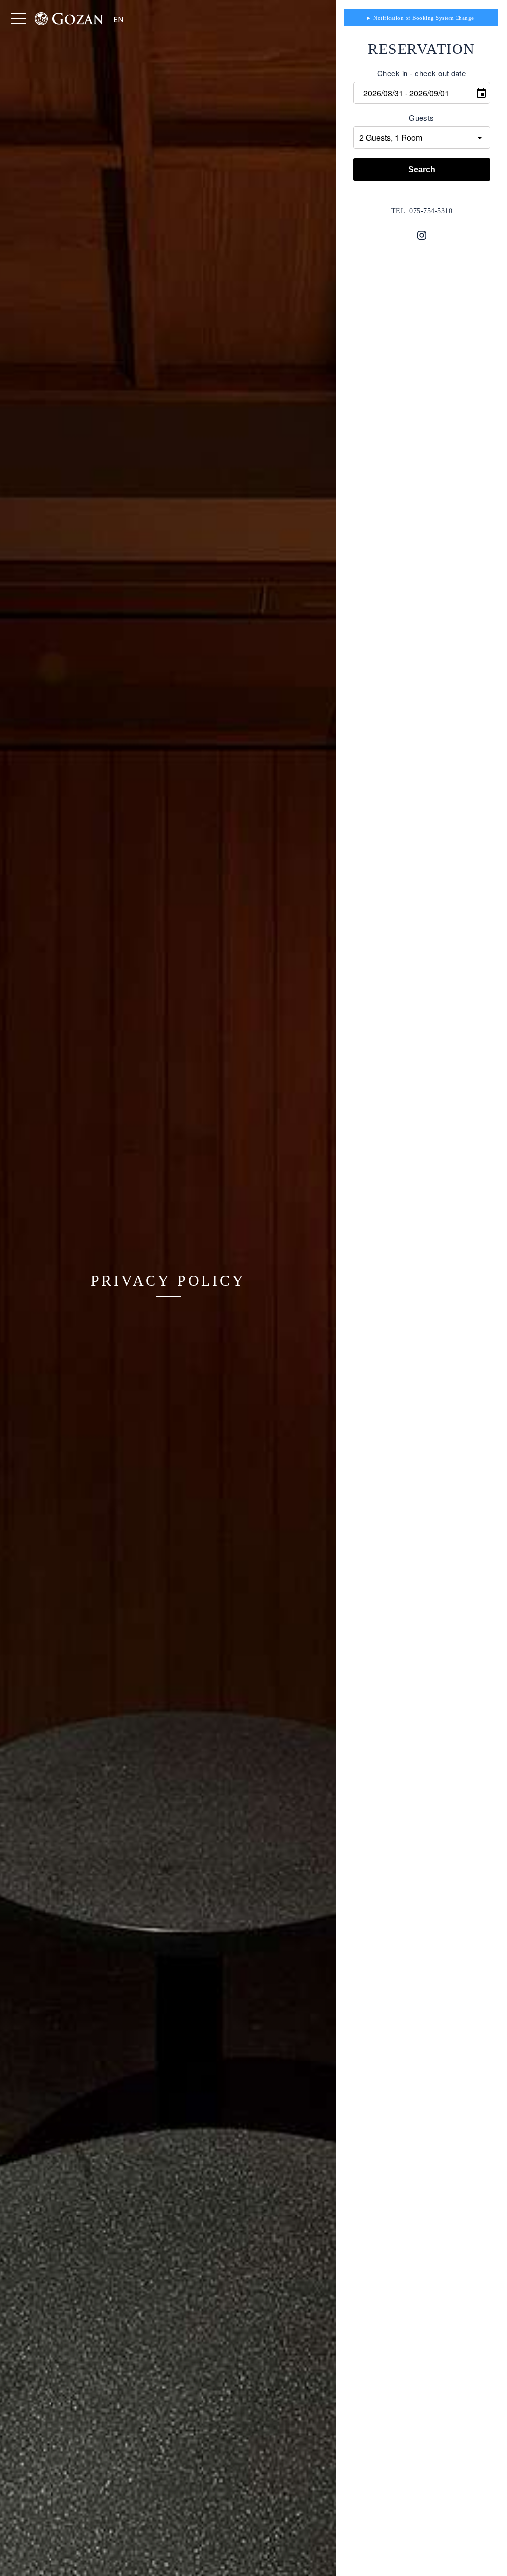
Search (422, 170)
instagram (422, 235)
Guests (422, 118)
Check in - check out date (422, 73)
